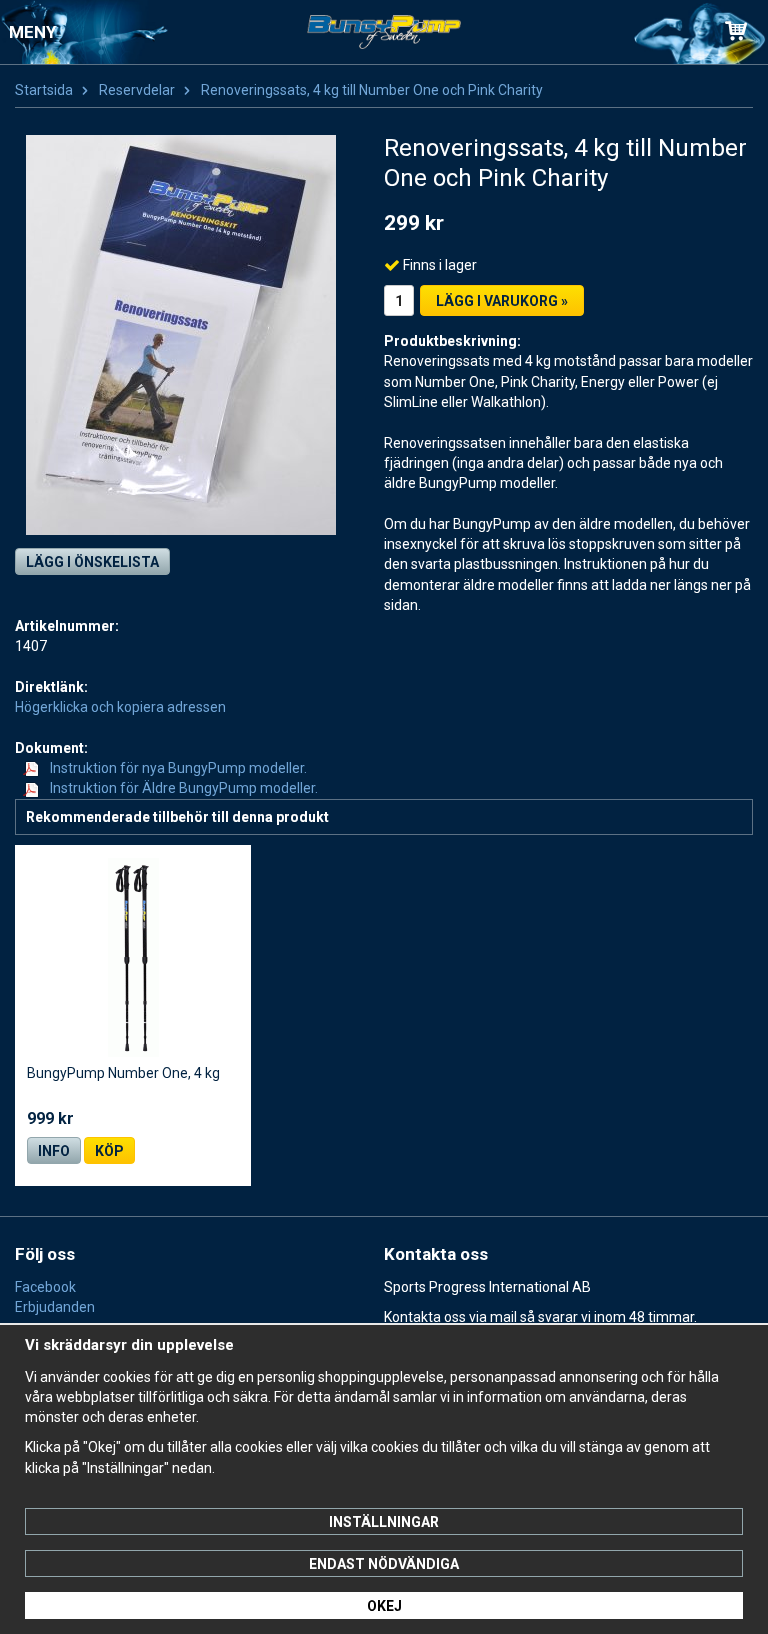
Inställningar (384, 1522)
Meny (32, 32)
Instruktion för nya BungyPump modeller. (177, 768)
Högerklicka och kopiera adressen (120, 707)
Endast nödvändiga (384, 1564)
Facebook (45, 1287)
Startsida (44, 90)
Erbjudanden (55, 1307)
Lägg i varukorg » (502, 301)
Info (54, 1151)
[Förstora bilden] (181, 333)
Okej (384, 1606)
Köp (109, 1151)
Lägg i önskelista (92, 562)
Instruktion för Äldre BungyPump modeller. (182, 788)
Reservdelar (137, 90)
